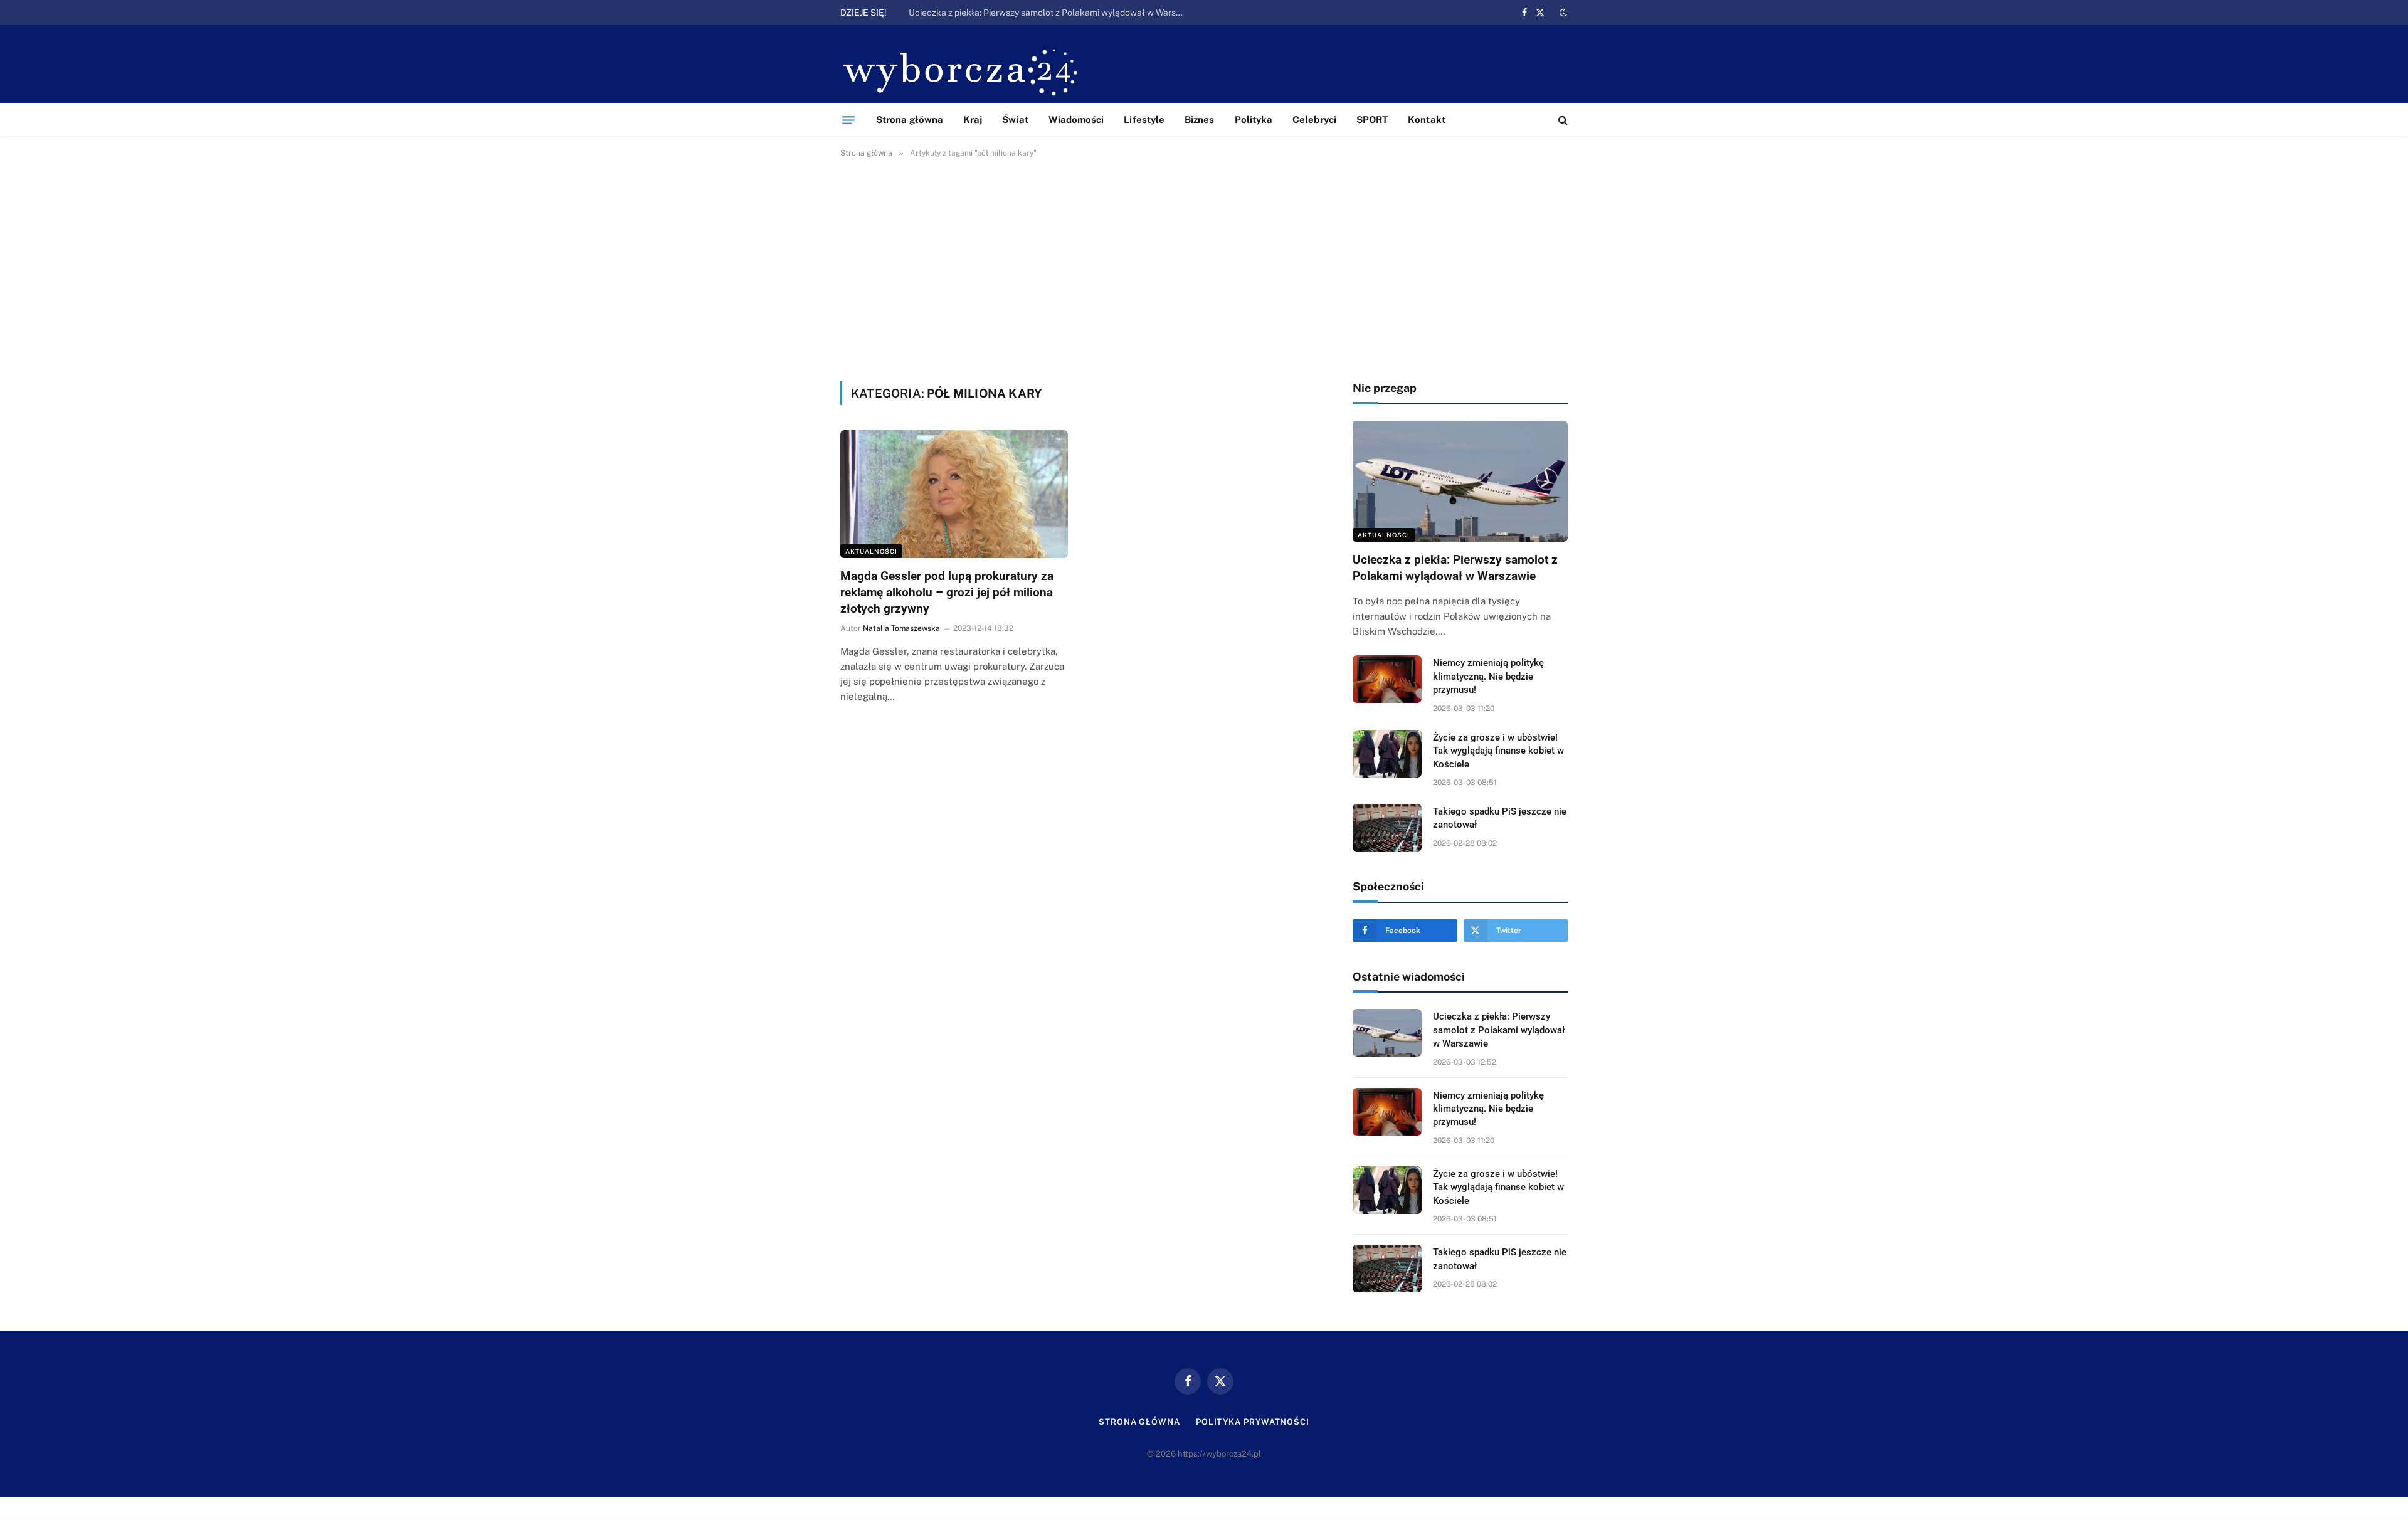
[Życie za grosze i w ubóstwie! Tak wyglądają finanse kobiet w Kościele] (1387, 754)
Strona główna (910, 119)
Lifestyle (1144, 119)
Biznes (1199, 119)
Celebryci (1314, 119)
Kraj (973, 119)
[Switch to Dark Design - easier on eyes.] (1562, 13)
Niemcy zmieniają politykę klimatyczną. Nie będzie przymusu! (1031, 13)
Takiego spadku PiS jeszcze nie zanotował (1500, 818)
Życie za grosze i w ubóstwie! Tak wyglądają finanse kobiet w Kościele (1498, 751)
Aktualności (871, 551)
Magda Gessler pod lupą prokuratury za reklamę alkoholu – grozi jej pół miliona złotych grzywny (947, 592)
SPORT (1372, 119)
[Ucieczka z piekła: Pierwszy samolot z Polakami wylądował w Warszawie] (1460, 481)
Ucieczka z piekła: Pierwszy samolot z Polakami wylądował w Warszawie (1455, 568)
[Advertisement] (1204, 267)
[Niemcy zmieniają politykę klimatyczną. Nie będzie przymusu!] (1387, 679)
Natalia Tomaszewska (901, 628)
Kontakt (1427, 119)
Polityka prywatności (1253, 1422)
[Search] (1562, 120)
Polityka (1254, 119)
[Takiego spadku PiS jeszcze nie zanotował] (1387, 828)
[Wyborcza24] (964, 71)
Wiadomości (1076, 119)
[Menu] (848, 120)
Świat (1015, 119)
